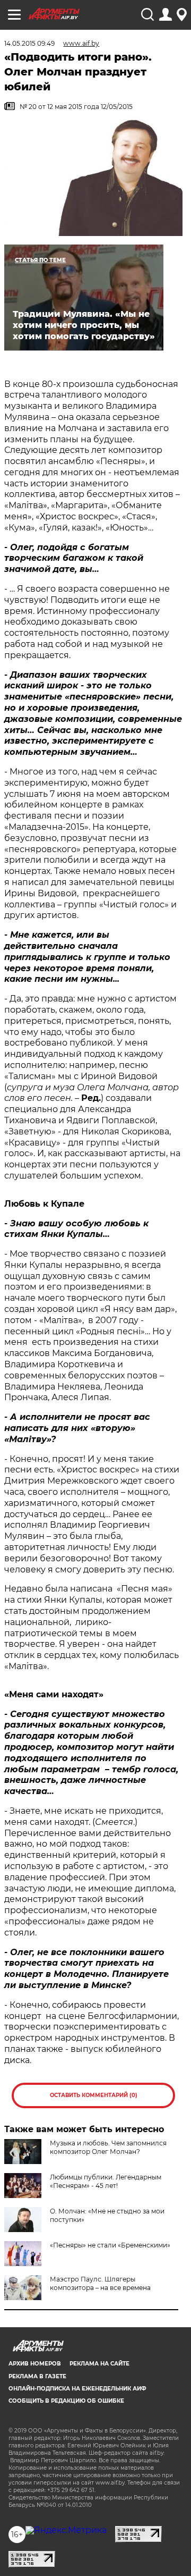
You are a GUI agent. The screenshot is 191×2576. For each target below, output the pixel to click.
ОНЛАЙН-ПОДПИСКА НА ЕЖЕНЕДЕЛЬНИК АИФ (77, 2389)
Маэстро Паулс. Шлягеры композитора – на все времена (100, 2283)
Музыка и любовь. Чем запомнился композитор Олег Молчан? (108, 2147)
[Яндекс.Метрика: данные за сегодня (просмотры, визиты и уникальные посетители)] (66, 2530)
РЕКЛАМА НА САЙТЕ (99, 2364)
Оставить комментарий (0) (94, 2095)
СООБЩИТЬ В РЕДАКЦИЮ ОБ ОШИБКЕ (66, 2401)
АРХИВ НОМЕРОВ (35, 2364)
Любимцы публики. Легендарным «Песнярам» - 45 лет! (106, 2181)
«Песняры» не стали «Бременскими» (110, 2245)
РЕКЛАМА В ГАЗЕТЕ (37, 2376)
